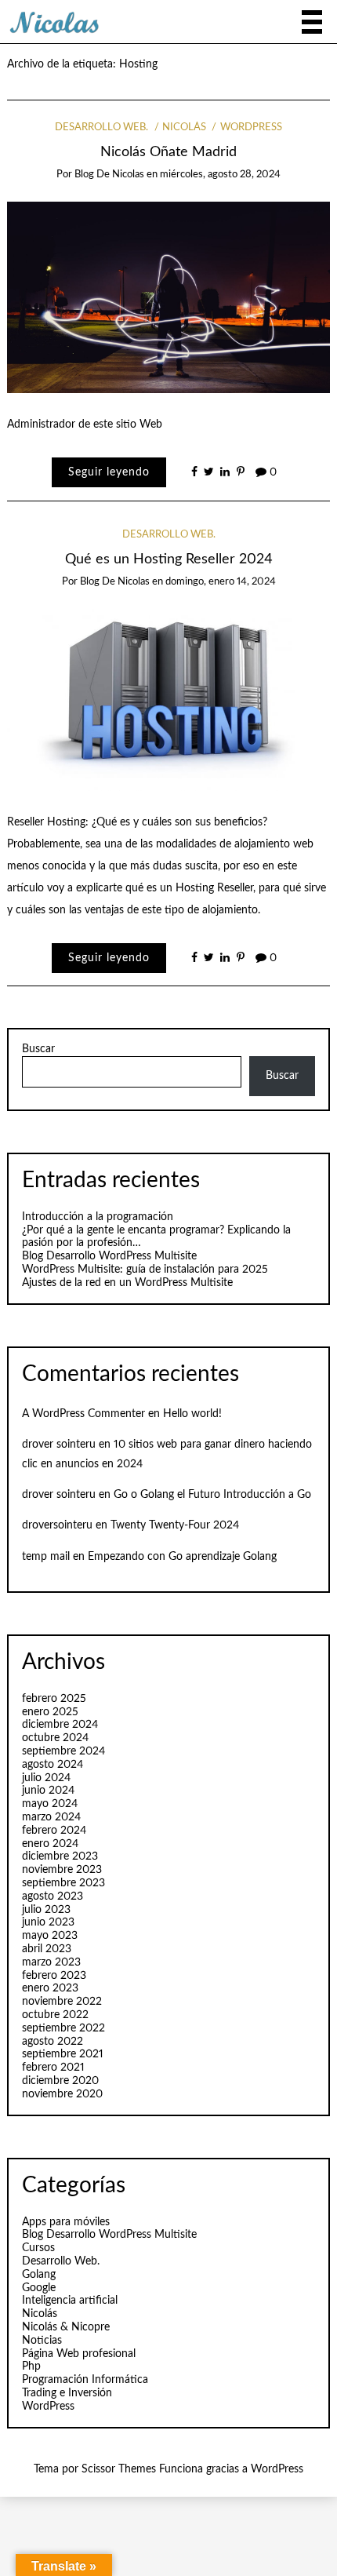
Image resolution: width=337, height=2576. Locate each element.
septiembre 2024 (63, 1751)
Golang (39, 2275)
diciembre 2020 (60, 2081)
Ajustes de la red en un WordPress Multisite (127, 1283)
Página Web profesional (79, 2354)
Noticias (42, 2341)
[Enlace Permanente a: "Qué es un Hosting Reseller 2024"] (169, 699)
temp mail (46, 1557)
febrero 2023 (54, 1976)
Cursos (38, 2248)
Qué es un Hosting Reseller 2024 (169, 559)
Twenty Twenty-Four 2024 (175, 1525)
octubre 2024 (55, 1738)
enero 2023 (50, 1988)
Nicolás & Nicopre (66, 2327)
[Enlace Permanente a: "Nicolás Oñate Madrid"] (169, 297)
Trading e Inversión (67, 2393)
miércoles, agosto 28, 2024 (220, 175)
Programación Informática (85, 2380)
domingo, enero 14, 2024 (221, 582)
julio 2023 (46, 1910)
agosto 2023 (53, 1896)
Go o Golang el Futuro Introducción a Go (212, 1495)
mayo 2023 (50, 1936)
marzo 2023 (51, 1962)
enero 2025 (50, 1712)
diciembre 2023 (60, 1856)
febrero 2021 (53, 2068)
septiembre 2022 (63, 2028)
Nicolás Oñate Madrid (168, 152)
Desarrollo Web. (101, 128)
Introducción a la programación (98, 1217)
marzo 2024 (51, 1817)
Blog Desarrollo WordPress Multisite (109, 1256)
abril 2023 (47, 1949)
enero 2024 (50, 1844)
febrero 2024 (54, 1831)
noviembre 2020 (62, 2094)
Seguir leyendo (109, 472)
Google (39, 2288)
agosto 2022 (53, 2042)
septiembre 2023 (63, 1883)
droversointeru (57, 1525)
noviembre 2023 (62, 1870)
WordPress (251, 128)
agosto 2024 (53, 1765)
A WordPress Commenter (83, 1414)
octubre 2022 (55, 2015)
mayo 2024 (50, 1804)
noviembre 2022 (62, 2002)
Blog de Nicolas (109, 175)
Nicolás (184, 128)
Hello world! (192, 1414)
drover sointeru (59, 1445)
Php (31, 2366)
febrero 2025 (54, 1699)
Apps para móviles (66, 2222)
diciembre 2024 (60, 1725)
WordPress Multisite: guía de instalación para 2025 (145, 1270)
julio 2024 (46, 1778)
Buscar (38, 1049)
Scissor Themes (119, 2469)
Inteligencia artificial (70, 2301)
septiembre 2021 (63, 2054)
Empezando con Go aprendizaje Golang (182, 1557)
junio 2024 (48, 1791)
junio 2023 (48, 1922)
